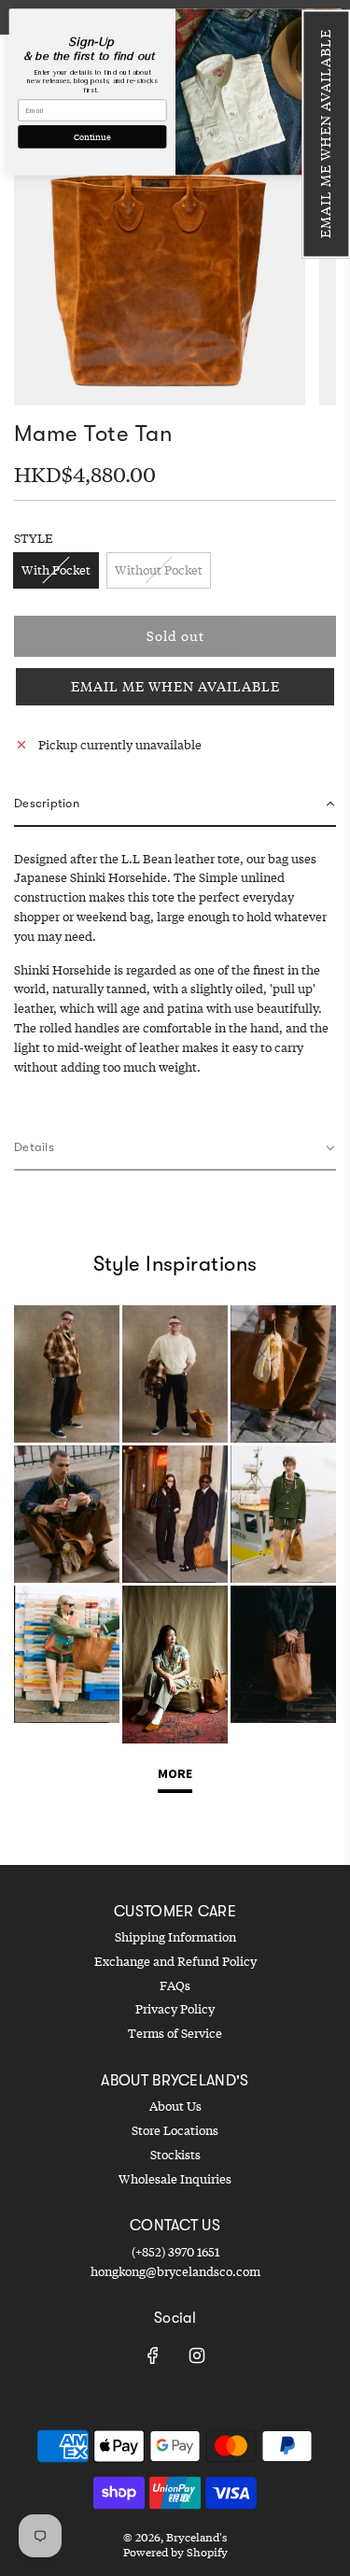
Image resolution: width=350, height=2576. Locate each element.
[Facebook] (153, 2355)
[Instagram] (197, 2355)
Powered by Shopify (175, 2552)
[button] (326, 134)
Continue (92, 136)
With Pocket (56, 570)
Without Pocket (159, 570)
